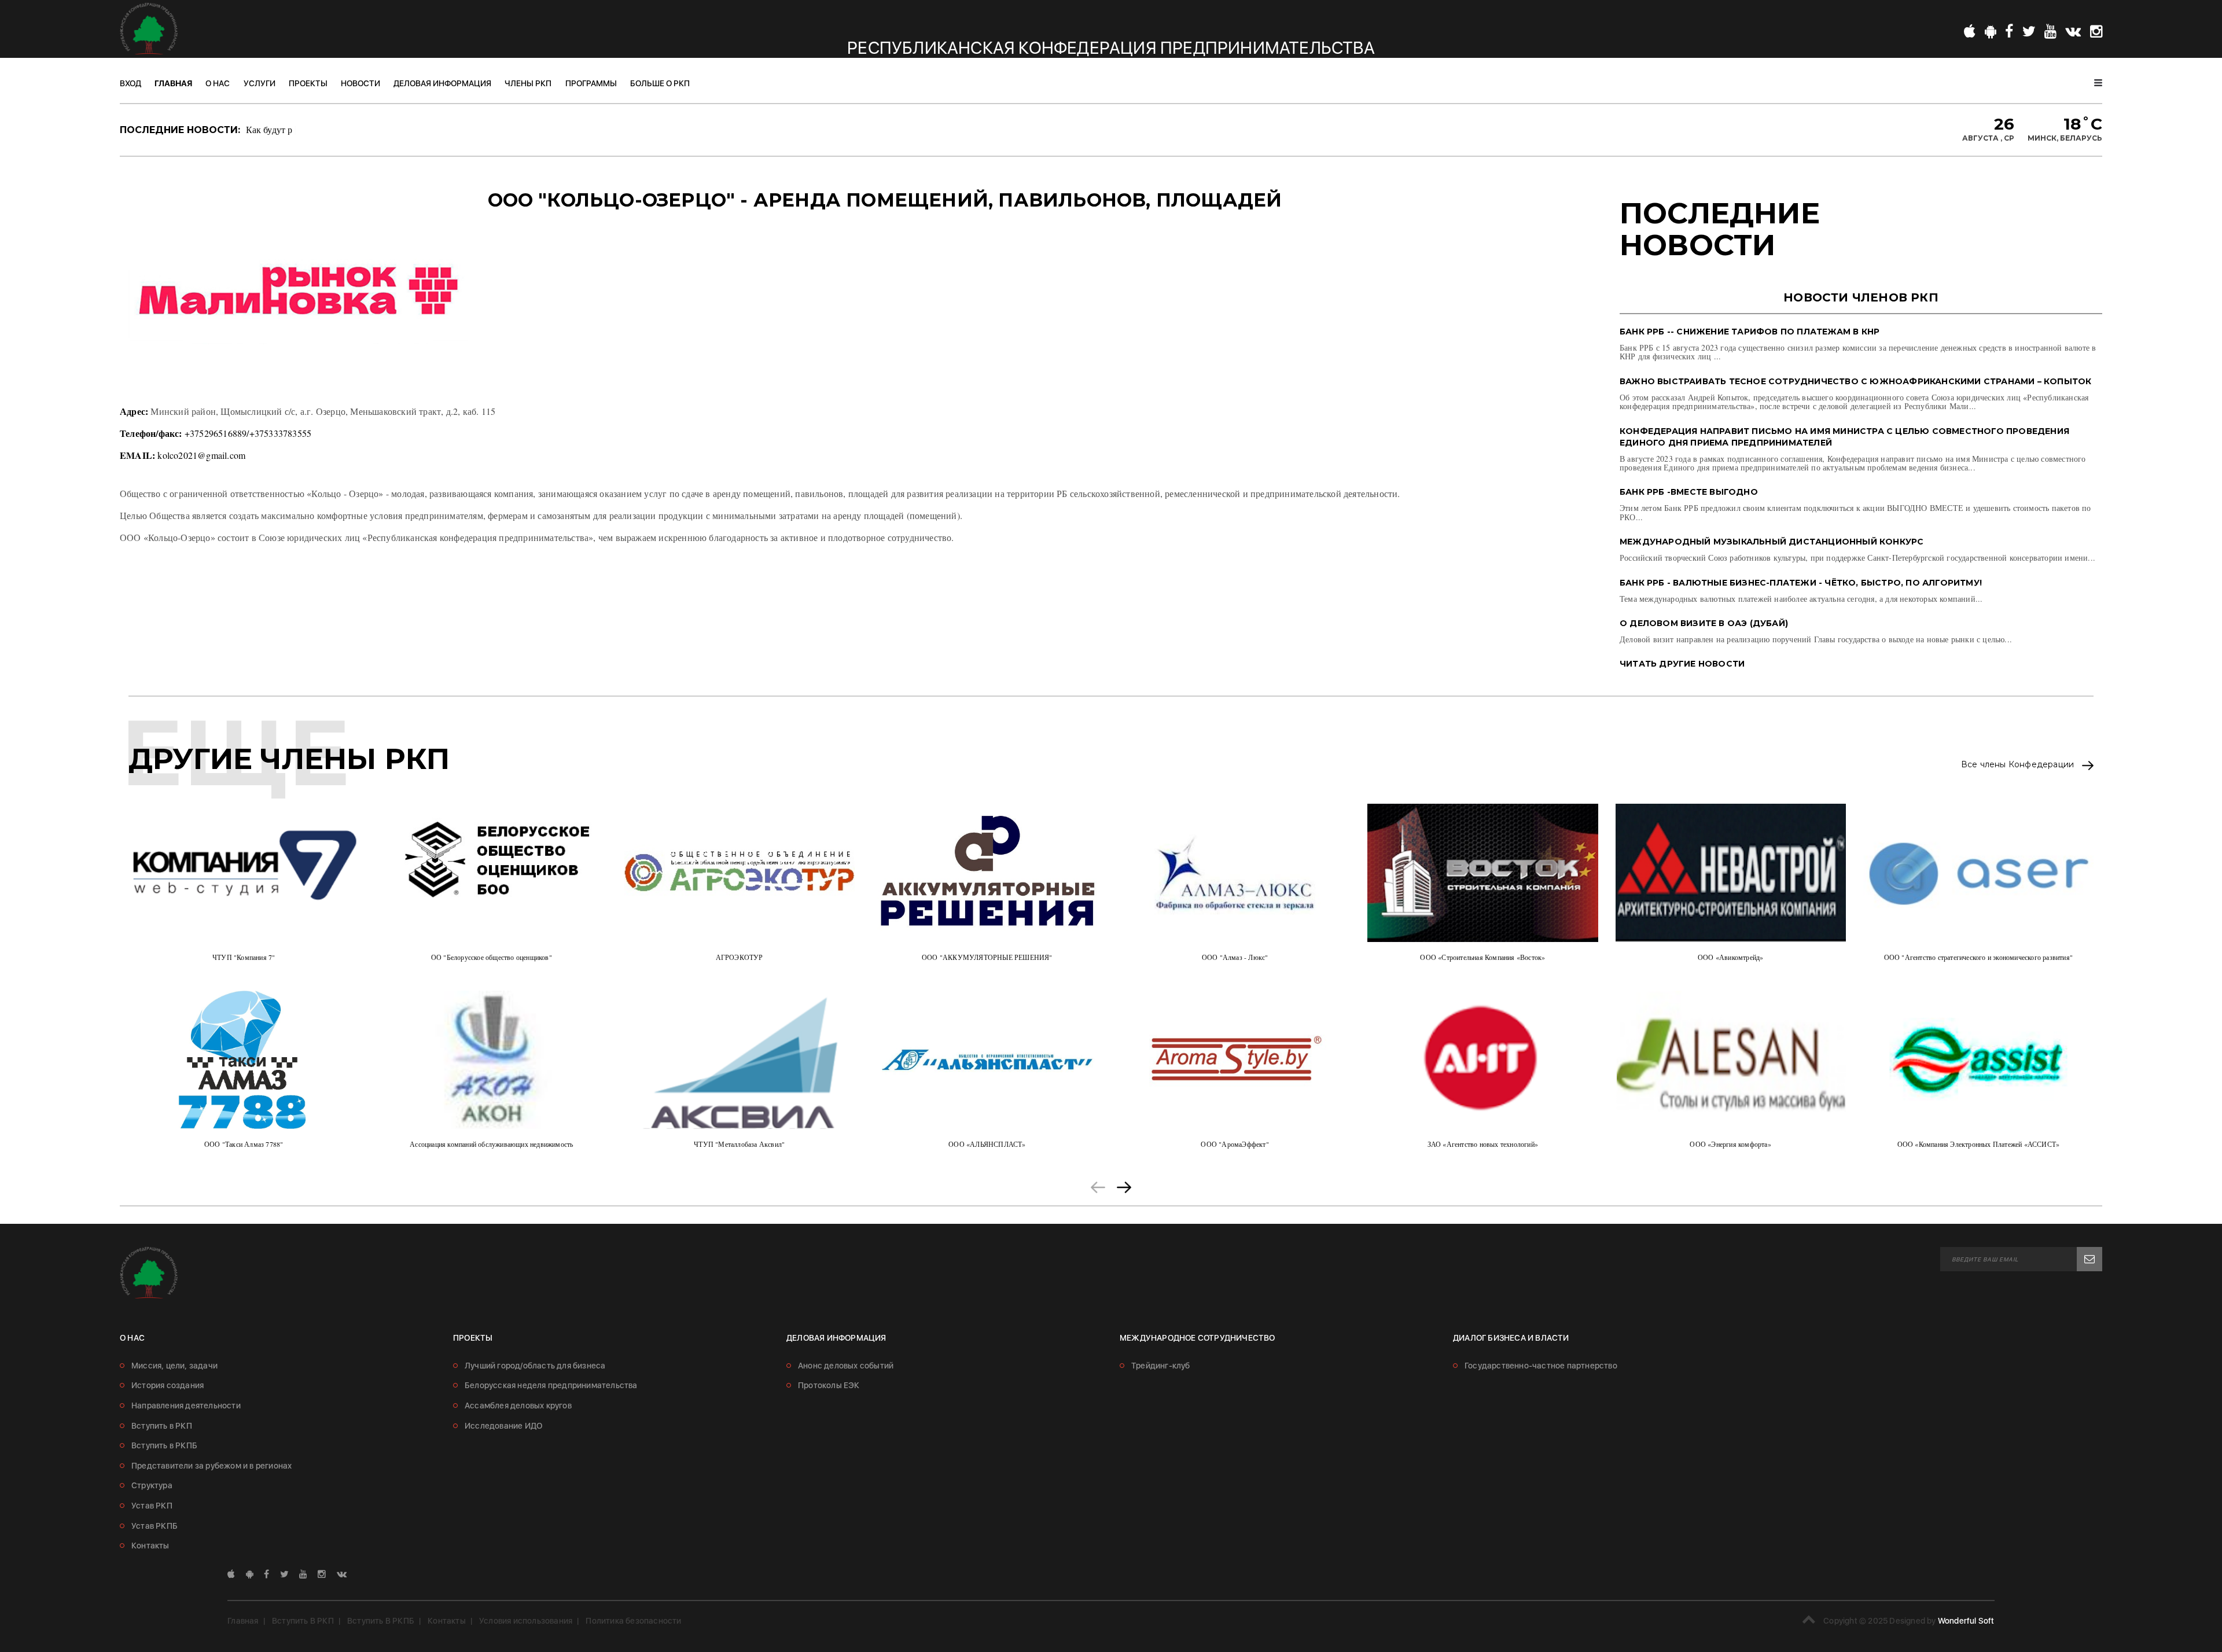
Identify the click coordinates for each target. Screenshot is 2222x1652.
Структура (152, 1485)
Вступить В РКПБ (381, 1621)
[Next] (1124, 1185)
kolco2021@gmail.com (201, 455)
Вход (130, 83)
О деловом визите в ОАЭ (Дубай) (1704, 623)
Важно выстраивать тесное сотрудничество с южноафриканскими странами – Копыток (1855, 381)
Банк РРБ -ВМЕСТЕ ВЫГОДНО (1689, 492)
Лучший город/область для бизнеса (535, 1366)
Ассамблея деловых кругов (518, 1406)
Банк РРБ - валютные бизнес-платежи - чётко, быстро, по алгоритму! (1801, 583)
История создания (168, 1385)
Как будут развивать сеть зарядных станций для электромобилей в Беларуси (399, 129)
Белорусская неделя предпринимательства (551, 1385)
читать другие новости (1682, 664)
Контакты (150, 1546)
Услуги (260, 83)
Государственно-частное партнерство (1541, 1366)
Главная (173, 83)
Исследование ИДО (503, 1426)
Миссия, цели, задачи (174, 1366)
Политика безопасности (633, 1621)
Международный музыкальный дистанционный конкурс (1772, 542)
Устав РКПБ (154, 1526)
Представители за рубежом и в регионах (211, 1466)
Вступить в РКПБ (164, 1445)
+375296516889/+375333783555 (248, 433)
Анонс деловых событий (846, 1366)
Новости (360, 83)
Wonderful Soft (1966, 1621)
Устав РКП (152, 1506)
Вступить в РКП (162, 1426)
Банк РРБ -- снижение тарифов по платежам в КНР (1750, 332)
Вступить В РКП (303, 1621)
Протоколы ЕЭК (829, 1385)
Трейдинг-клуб (1161, 1366)
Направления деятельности (186, 1406)
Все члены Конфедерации (2019, 765)
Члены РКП (528, 83)
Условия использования (526, 1621)
